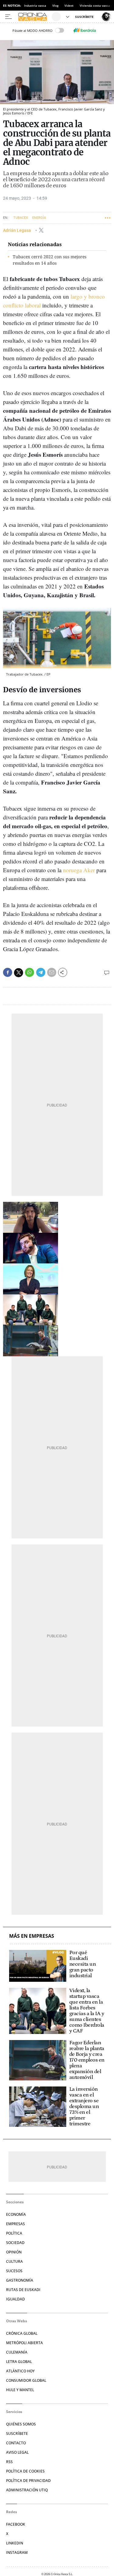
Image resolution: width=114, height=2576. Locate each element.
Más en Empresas (32, 1936)
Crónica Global (22, 2333)
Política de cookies (25, 2471)
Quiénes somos (21, 2424)
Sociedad (15, 2243)
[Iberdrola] (85, 30)
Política (14, 2233)
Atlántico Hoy (20, 2371)
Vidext (69, 5)
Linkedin (15, 2543)
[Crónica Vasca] (34, 17)
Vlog (55, 5)
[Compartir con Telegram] (41, 972)
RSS (9, 2462)
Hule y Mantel (20, 2390)
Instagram (17, 2552)
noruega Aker (78, 870)
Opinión (14, 2252)
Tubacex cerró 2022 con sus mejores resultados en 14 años (50, 260)
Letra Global (19, 2362)
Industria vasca (35, 5)
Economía (16, 2214)
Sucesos (14, 2271)
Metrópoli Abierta (24, 2343)
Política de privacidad (28, 2481)
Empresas (16, 2224)
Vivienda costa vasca (95, 5)
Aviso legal (17, 2452)
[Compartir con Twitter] (19, 973)
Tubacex (21, 218)
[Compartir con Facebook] (8, 972)
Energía (39, 218)
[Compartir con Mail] (52, 972)
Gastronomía (20, 2280)
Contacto (16, 2443)
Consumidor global (26, 2380)
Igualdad (16, 2299)
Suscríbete (17, 2434)
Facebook (16, 2524)
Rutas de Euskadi (23, 2290)
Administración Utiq (27, 2490)
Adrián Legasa (17, 230)
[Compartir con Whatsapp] (29, 972)
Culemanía (17, 2352)
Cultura (14, 2261)
